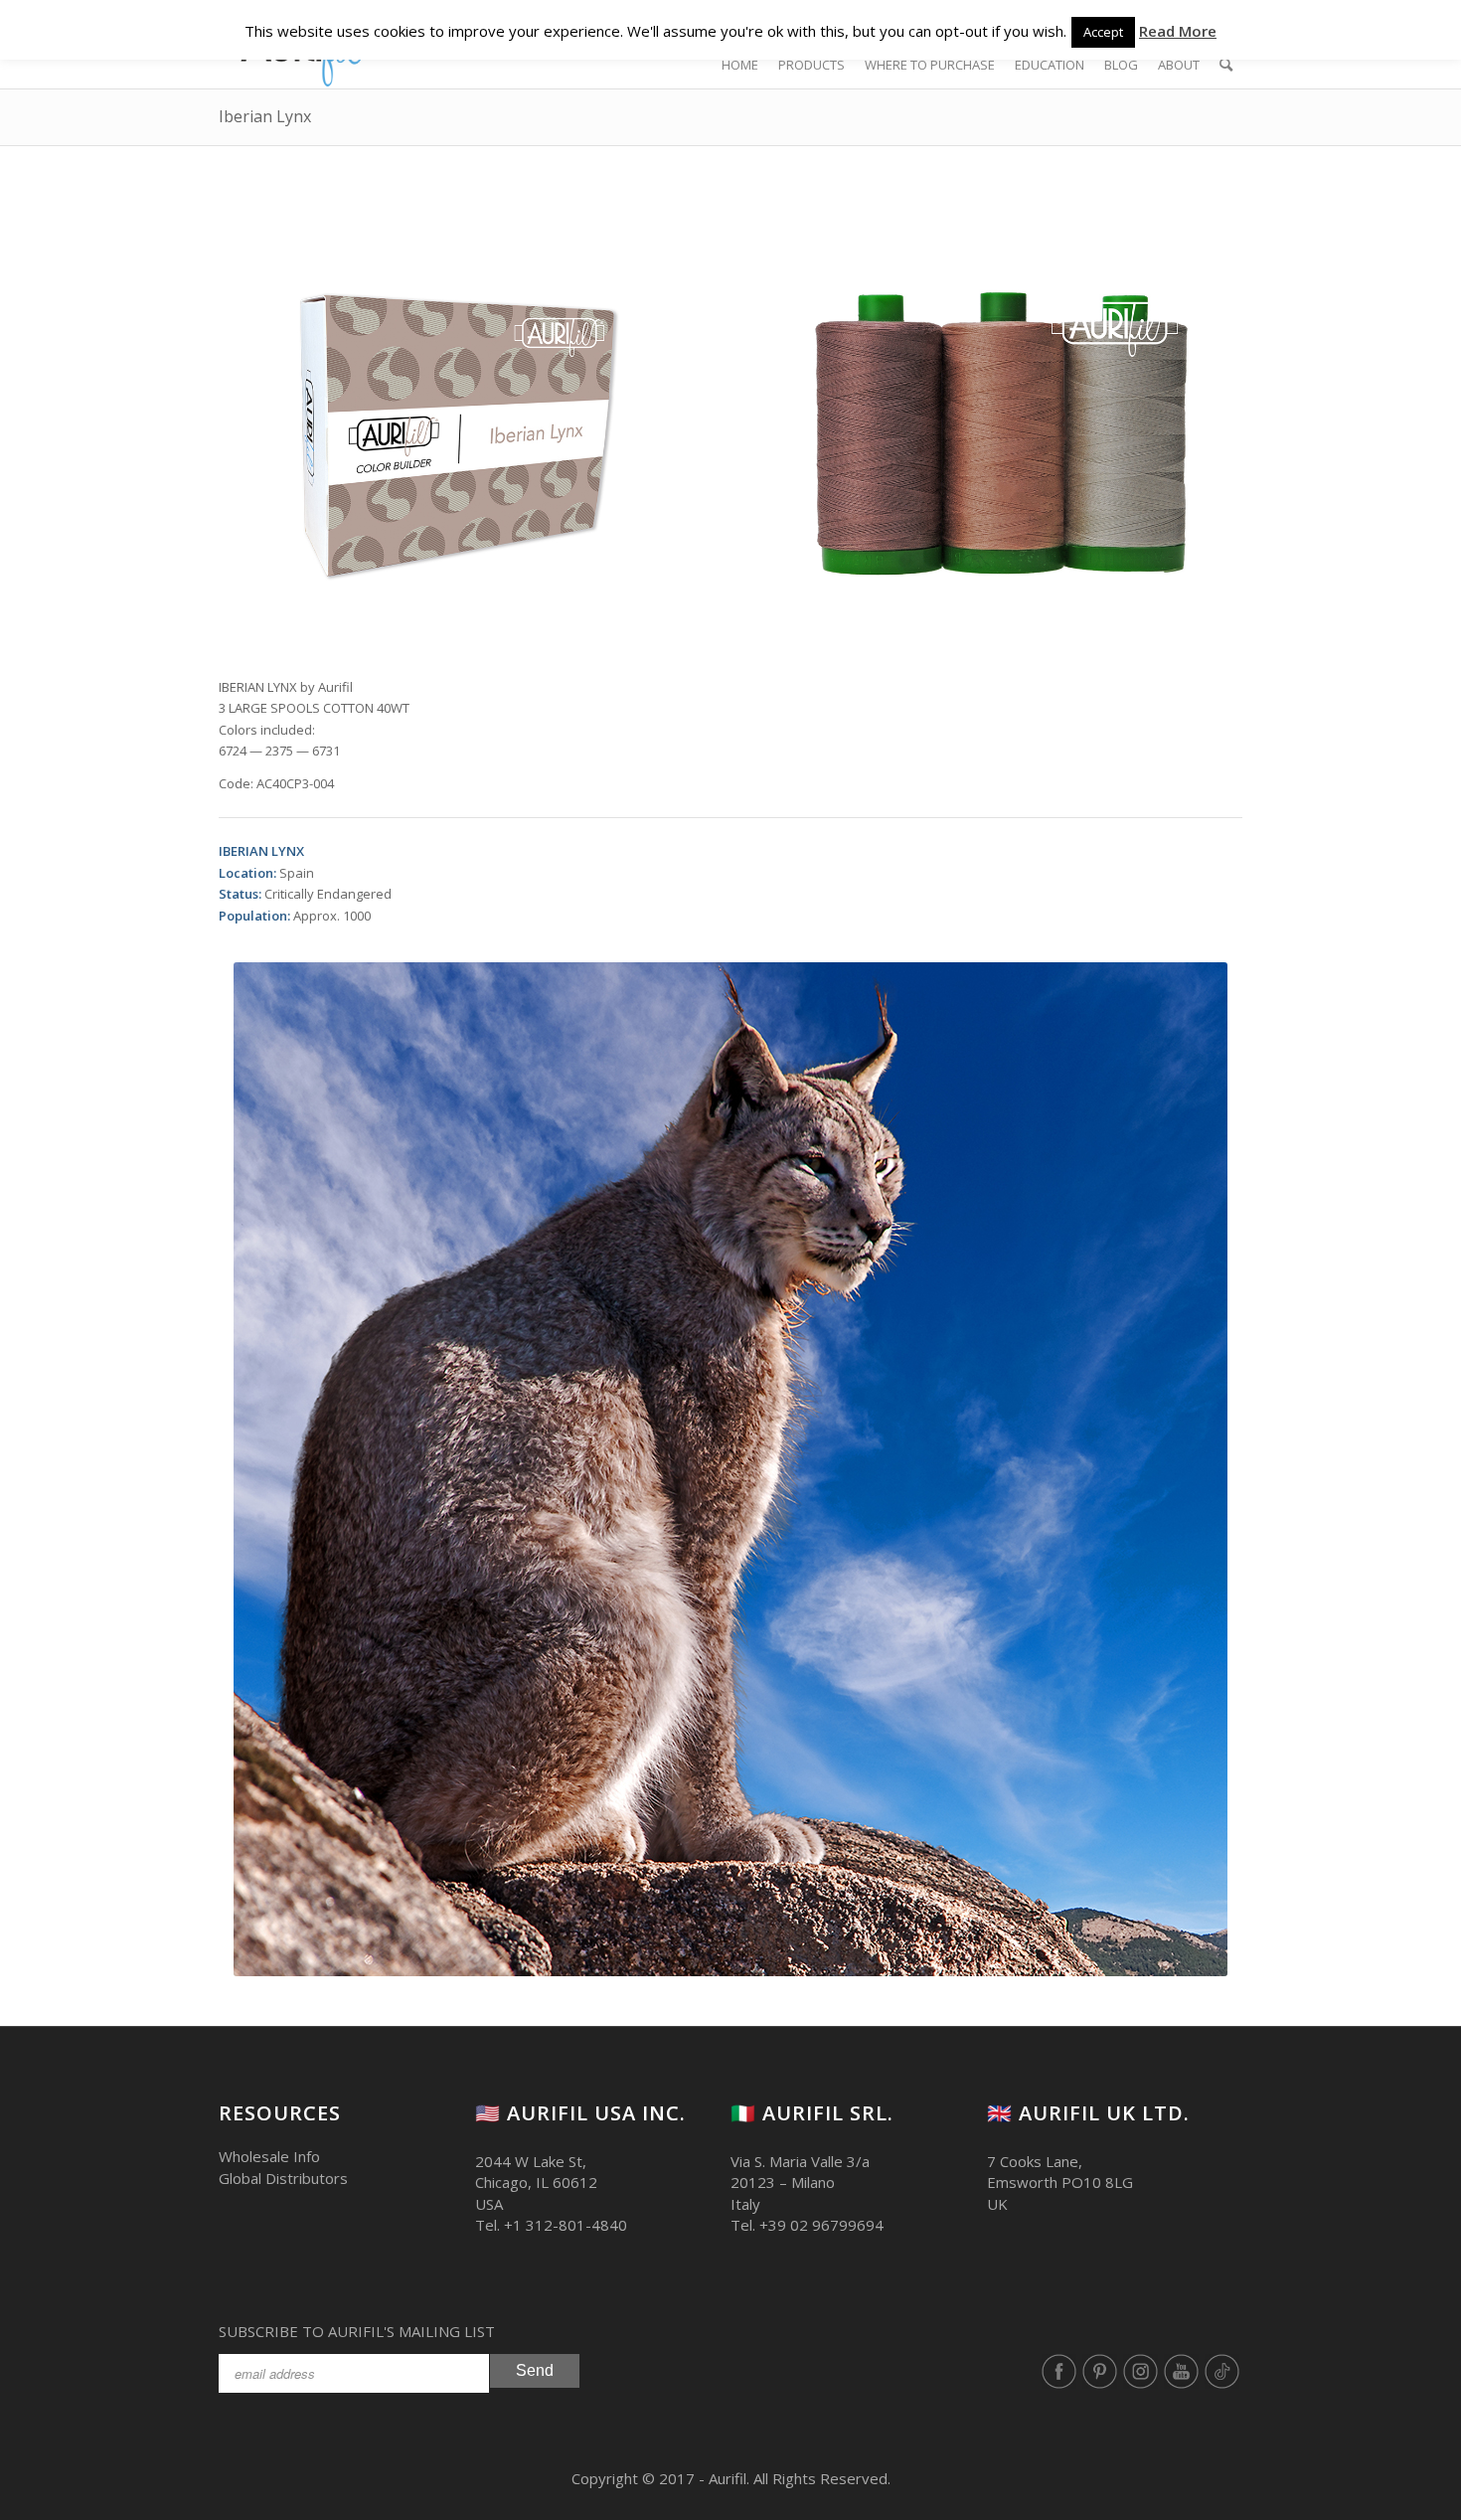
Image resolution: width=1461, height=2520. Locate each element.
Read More (1178, 31)
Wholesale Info (269, 2156)
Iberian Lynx (265, 116)
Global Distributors (283, 2178)
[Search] (1226, 65)
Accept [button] (1103, 32)
